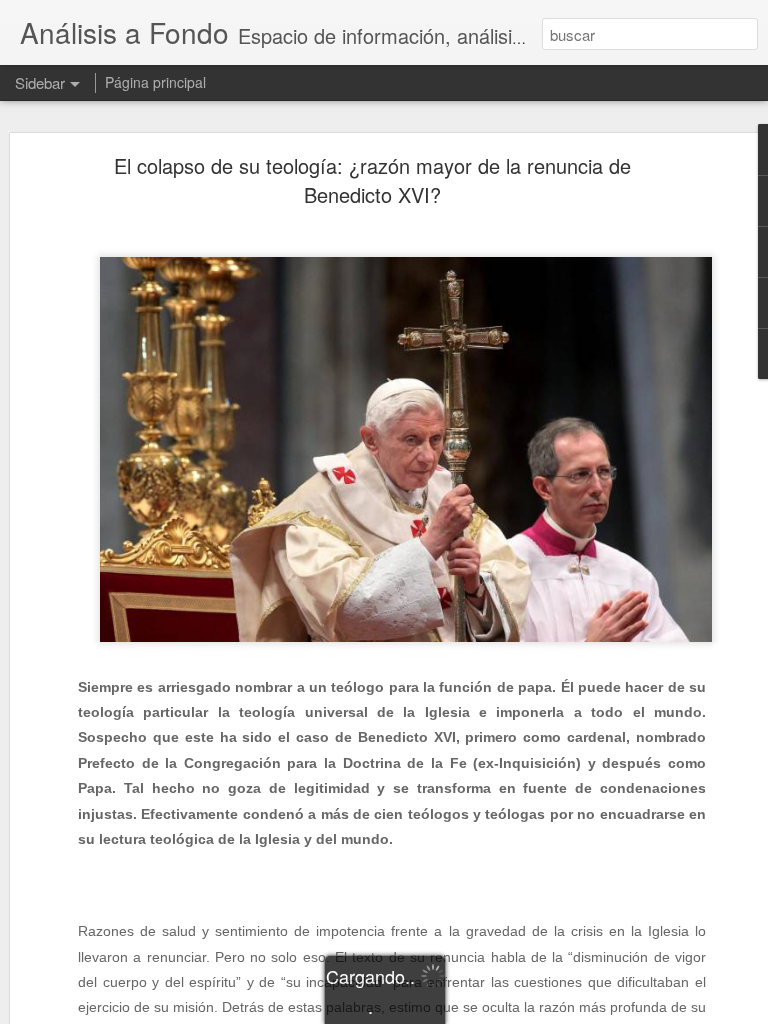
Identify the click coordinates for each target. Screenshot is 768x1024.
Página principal (155, 82)
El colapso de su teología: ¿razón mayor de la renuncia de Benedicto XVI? (372, 180)
